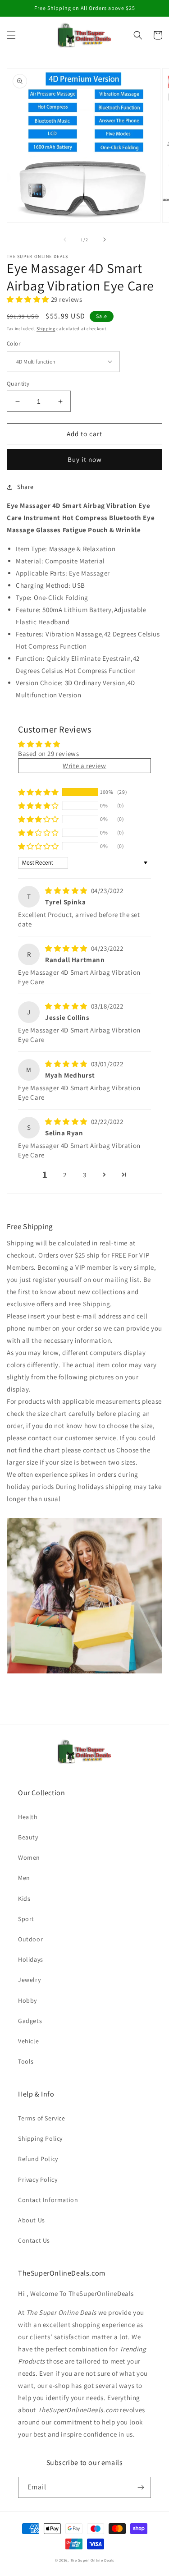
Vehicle (28, 2041)
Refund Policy (38, 2159)
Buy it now (85, 459)
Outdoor (30, 1939)
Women (29, 1857)
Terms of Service (42, 2118)
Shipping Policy (40, 2138)
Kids (24, 1899)
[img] (67, 891)
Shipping (46, 329)
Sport (26, 1919)
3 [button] (85, 1175)
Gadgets (30, 2021)
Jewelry (29, 1980)
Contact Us (34, 2240)
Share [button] (25, 487)
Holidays (31, 1959)
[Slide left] (65, 240)
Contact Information (48, 2200)
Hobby (27, 2000)
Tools (26, 2061)
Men (24, 1878)
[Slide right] (105, 240)
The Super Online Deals (92, 2560)
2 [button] (65, 1175)
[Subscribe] (141, 2487)
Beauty (28, 1837)
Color (14, 343)
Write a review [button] (84, 766)
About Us (32, 2220)
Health (28, 1817)
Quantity (18, 384)
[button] (11, 35)
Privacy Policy (38, 2180)
